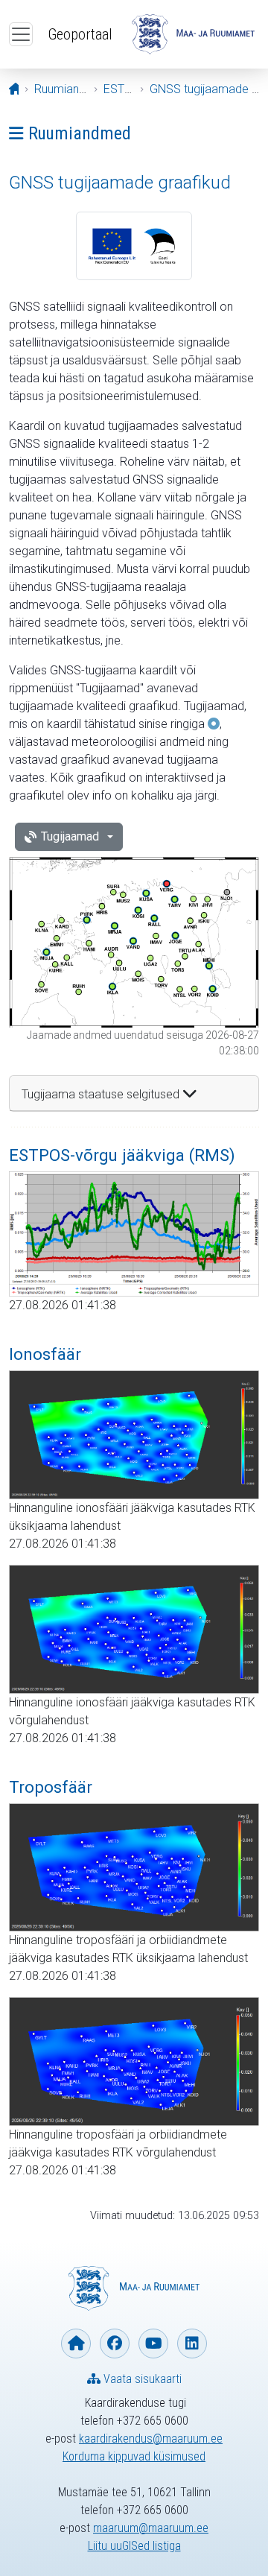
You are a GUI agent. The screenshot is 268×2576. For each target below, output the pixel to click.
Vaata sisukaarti (141, 2379)
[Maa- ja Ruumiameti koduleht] (76, 2344)
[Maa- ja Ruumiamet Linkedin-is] (192, 2344)
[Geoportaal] (193, 34)
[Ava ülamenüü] (21, 34)
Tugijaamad (70, 836)
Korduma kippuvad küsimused (134, 2456)
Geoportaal (80, 34)
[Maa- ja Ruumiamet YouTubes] (153, 2344)
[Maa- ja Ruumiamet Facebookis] (115, 2344)
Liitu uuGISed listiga (134, 2546)
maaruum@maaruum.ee (151, 2528)
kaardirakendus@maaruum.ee (151, 2439)
